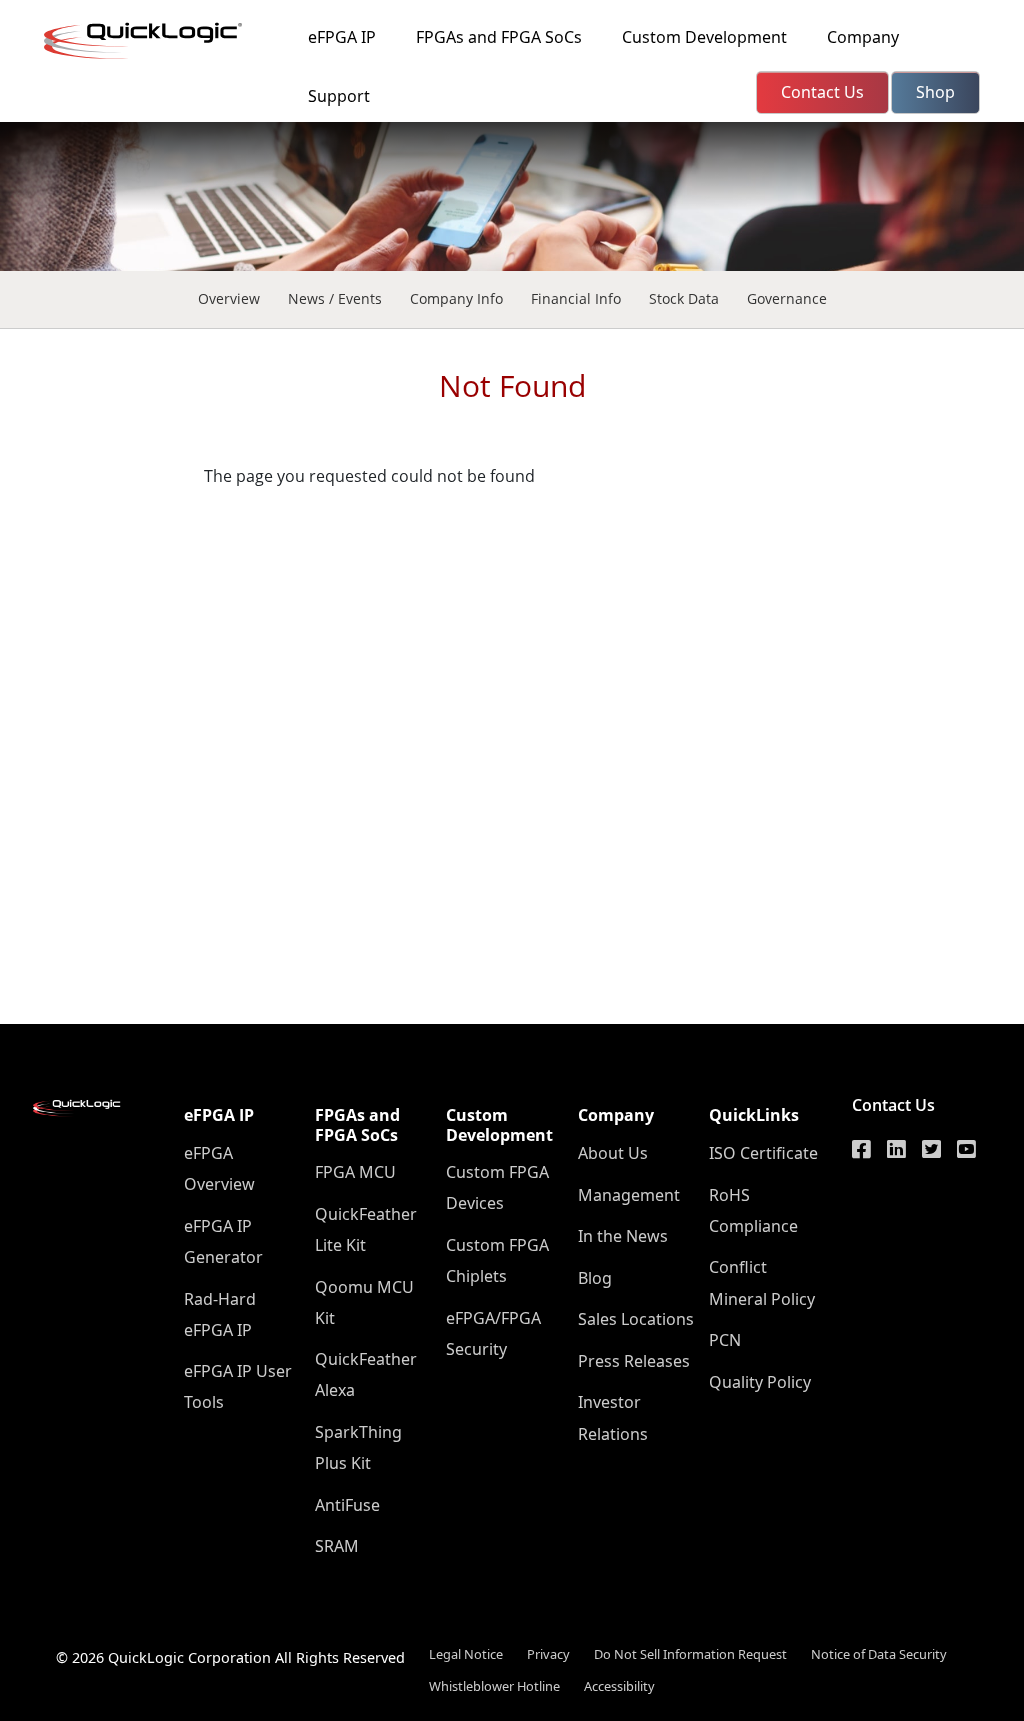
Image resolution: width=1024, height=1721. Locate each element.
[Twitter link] (931, 1149)
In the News (623, 1236)
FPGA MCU (355, 1172)
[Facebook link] (861, 1149)
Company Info (456, 298)
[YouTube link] (966, 1149)
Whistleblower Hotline (494, 1686)
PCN (725, 1340)
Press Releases (634, 1361)
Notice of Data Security (879, 1654)
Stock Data (684, 298)
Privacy (548, 1654)
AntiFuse (347, 1505)
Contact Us (893, 1105)
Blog (595, 1278)
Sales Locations (636, 1319)
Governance (787, 298)
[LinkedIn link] (896, 1149)
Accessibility (619, 1686)
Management (629, 1195)
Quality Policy (760, 1382)
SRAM (337, 1546)
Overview (229, 298)
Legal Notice (466, 1654)
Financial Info (576, 298)
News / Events (335, 298)
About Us (613, 1153)
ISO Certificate (763, 1153)
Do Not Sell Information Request (690, 1654)
